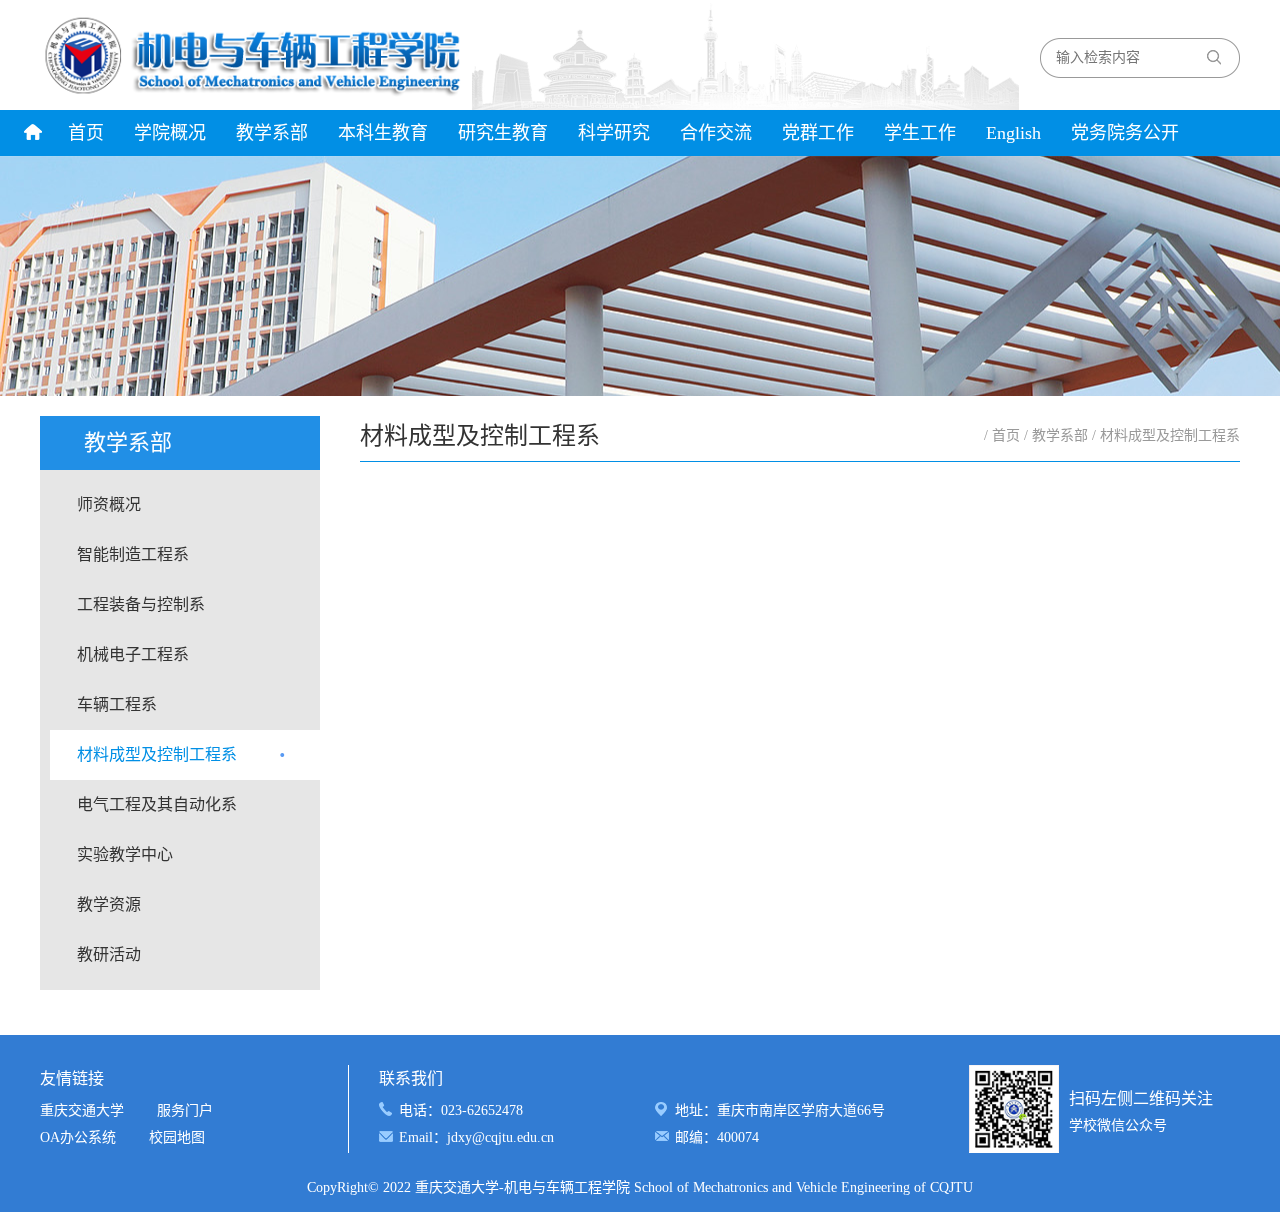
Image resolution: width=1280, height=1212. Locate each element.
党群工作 (818, 133)
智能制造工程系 (133, 554)
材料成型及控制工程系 (157, 754)
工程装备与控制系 (141, 604)
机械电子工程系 (133, 654)
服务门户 (185, 1110)
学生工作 (920, 133)
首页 (86, 133)
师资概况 (109, 504)
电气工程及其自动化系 (157, 804)
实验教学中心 (125, 854)
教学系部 (272, 133)
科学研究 (614, 133)
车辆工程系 (117, 704)
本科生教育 (383, 133)
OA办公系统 (78, 1137)
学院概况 (170, 133)
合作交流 (716, 133)
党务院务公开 (1125, 133)
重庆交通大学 (82, 1110)
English (1013, 133)
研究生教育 (503, 133)
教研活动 (109, 954)
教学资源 (109, 904)
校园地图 (177, 1137)
